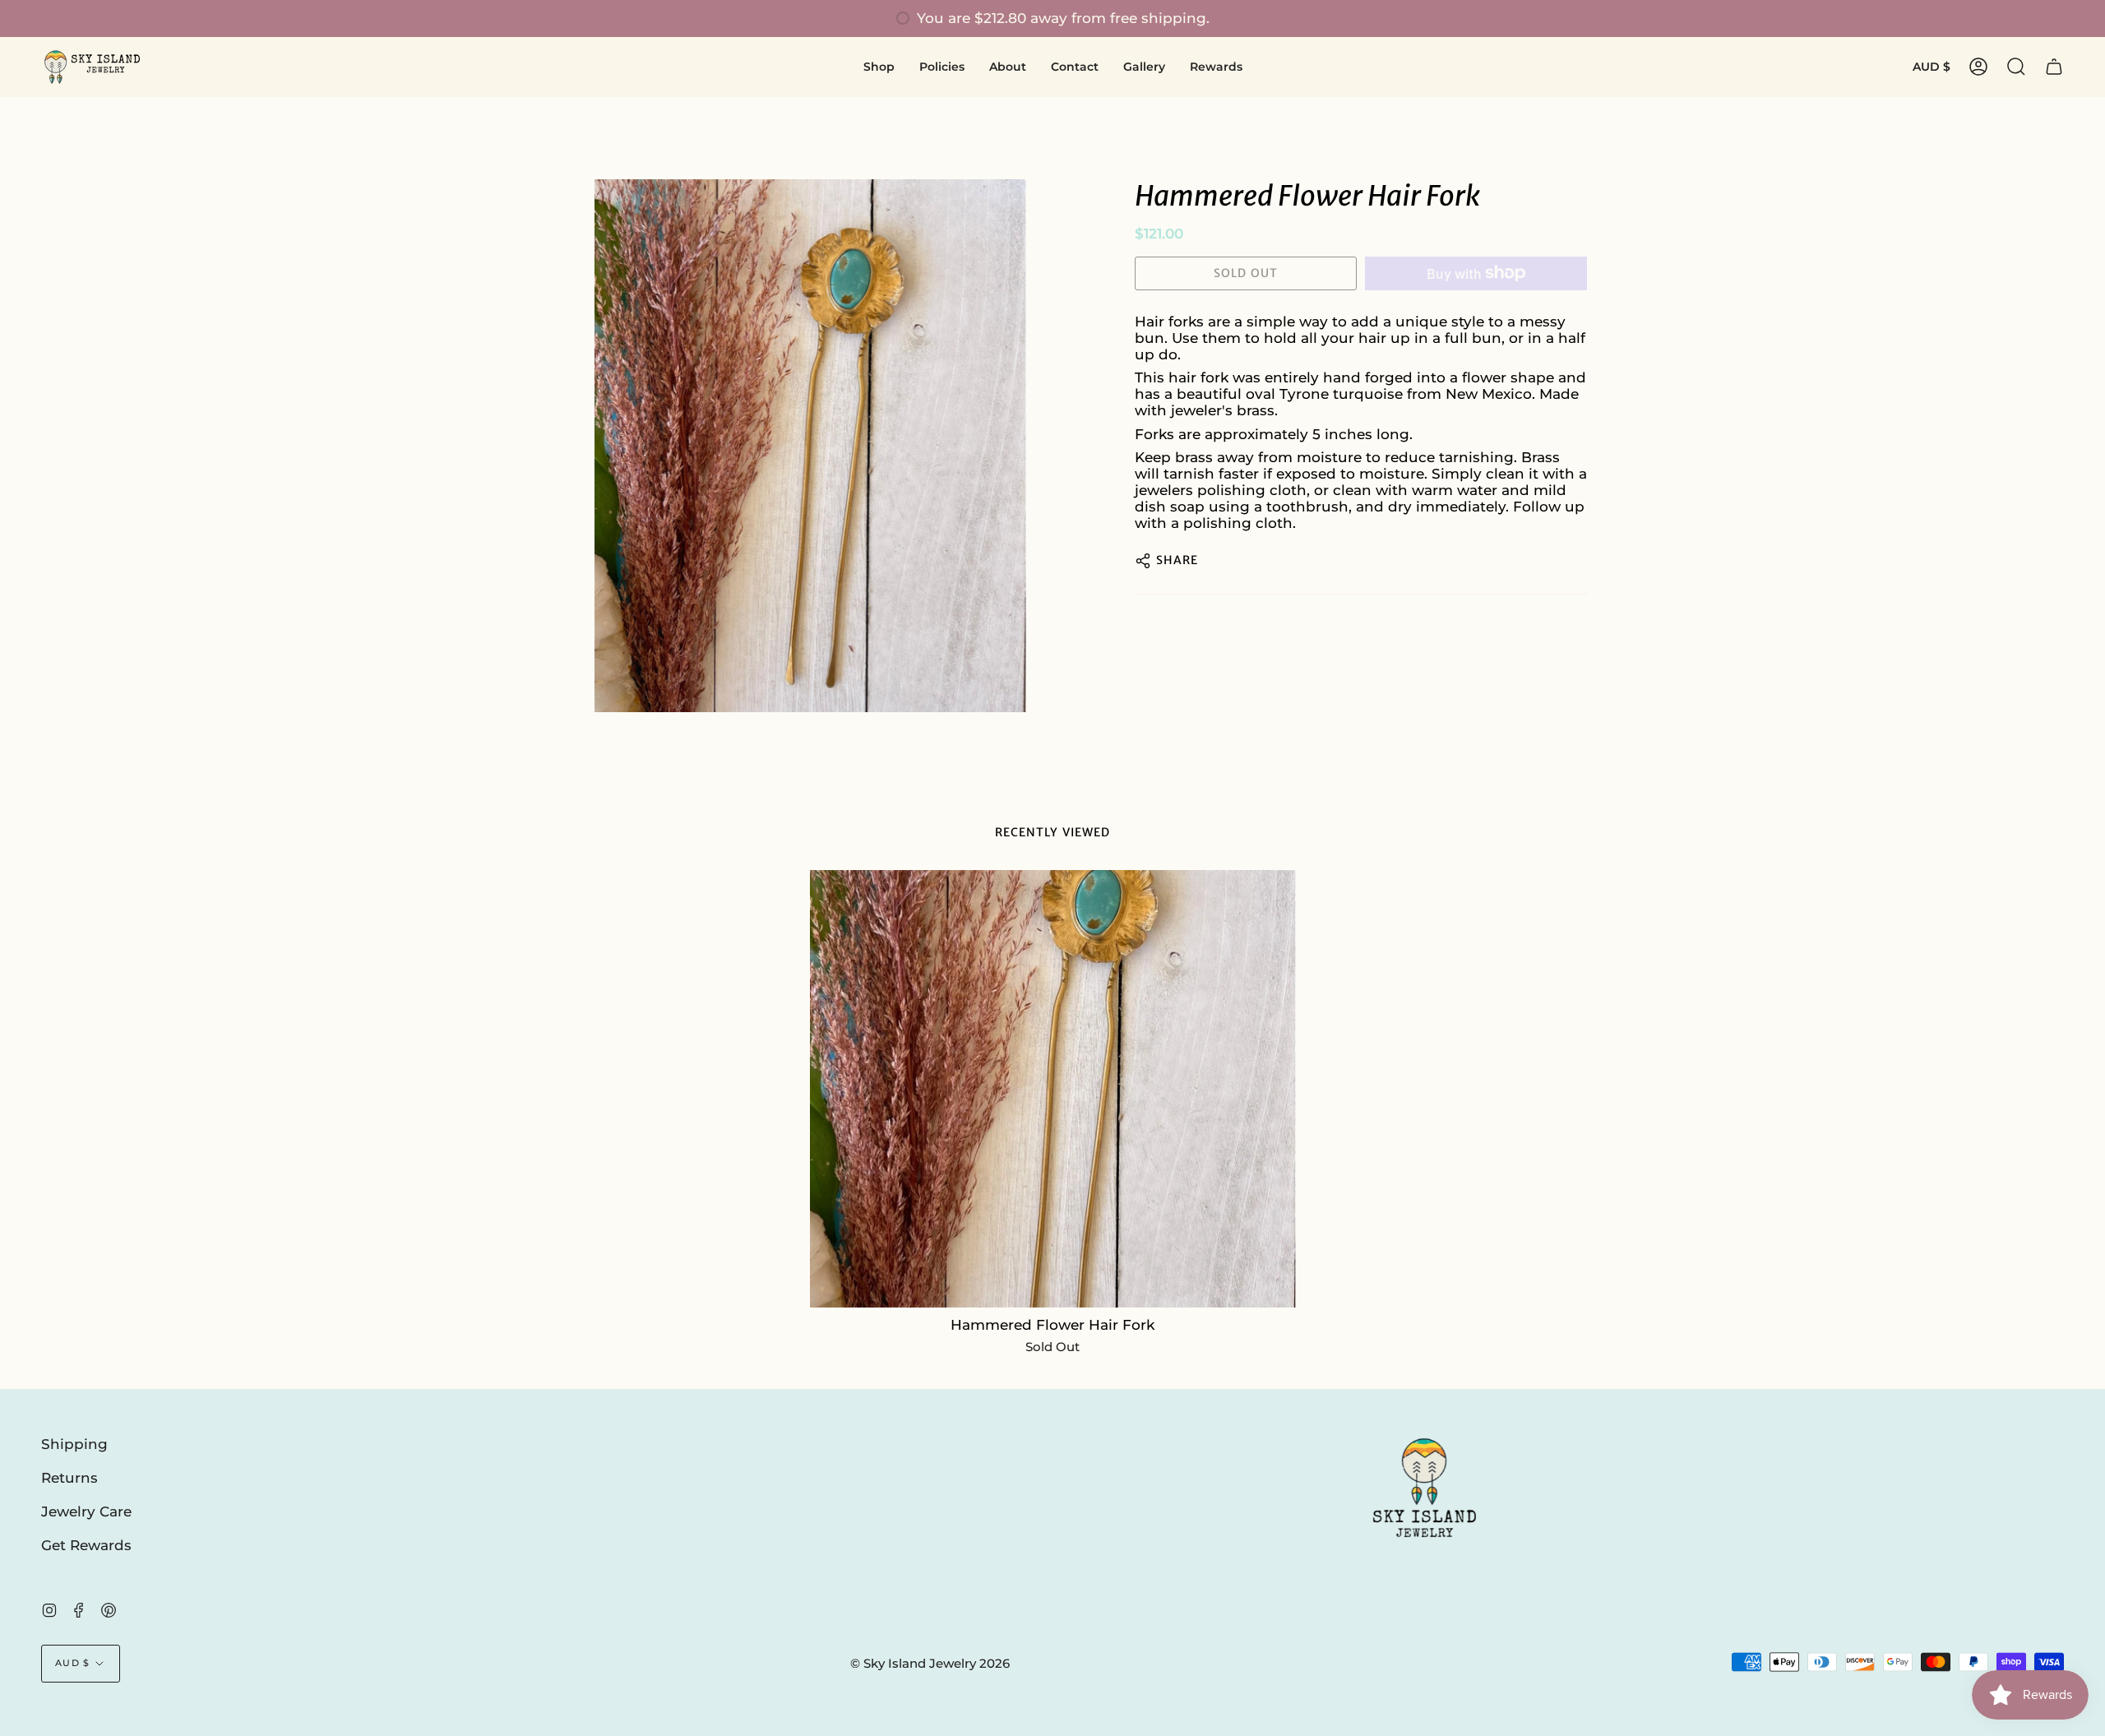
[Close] (1439, 735)
